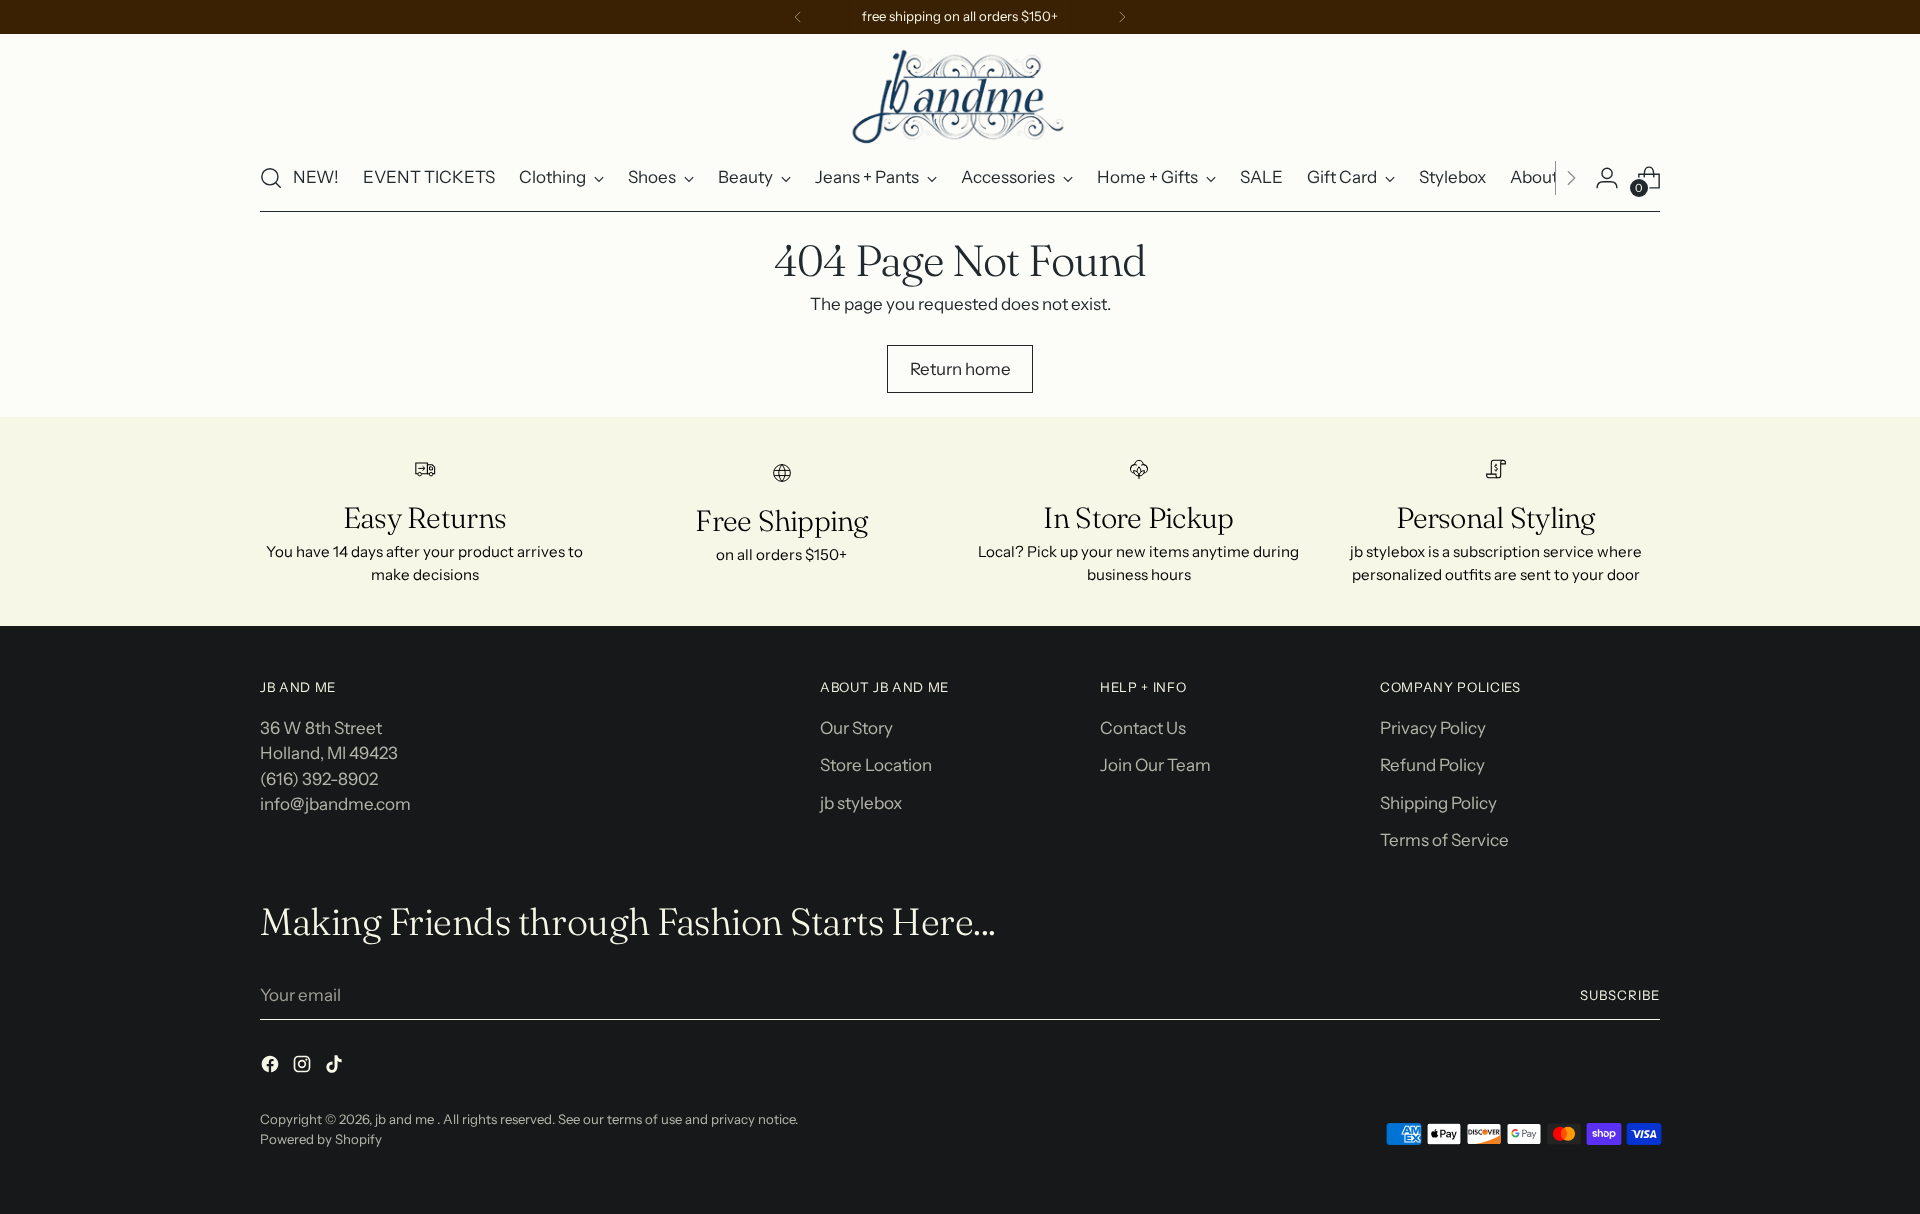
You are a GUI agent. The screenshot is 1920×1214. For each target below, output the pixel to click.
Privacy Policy (1433, 728)
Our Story (856, 728)
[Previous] (798, 17)
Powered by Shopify (321, 1139)
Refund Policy (1432, 765)
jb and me (406, 1119)
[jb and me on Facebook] (272, 1068)
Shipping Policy (1438, 803)
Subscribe (1620, 995)
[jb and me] (960, 95)
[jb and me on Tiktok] (336, 1068)
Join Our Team (1155, 765)
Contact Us (1143, 728)
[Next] (1122, 17)
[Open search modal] (271, 178)
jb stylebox (861, 803)
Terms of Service (1444, 840)
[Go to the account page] (1607, 178)
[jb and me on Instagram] (304, 1068)
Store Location (876, 765)
